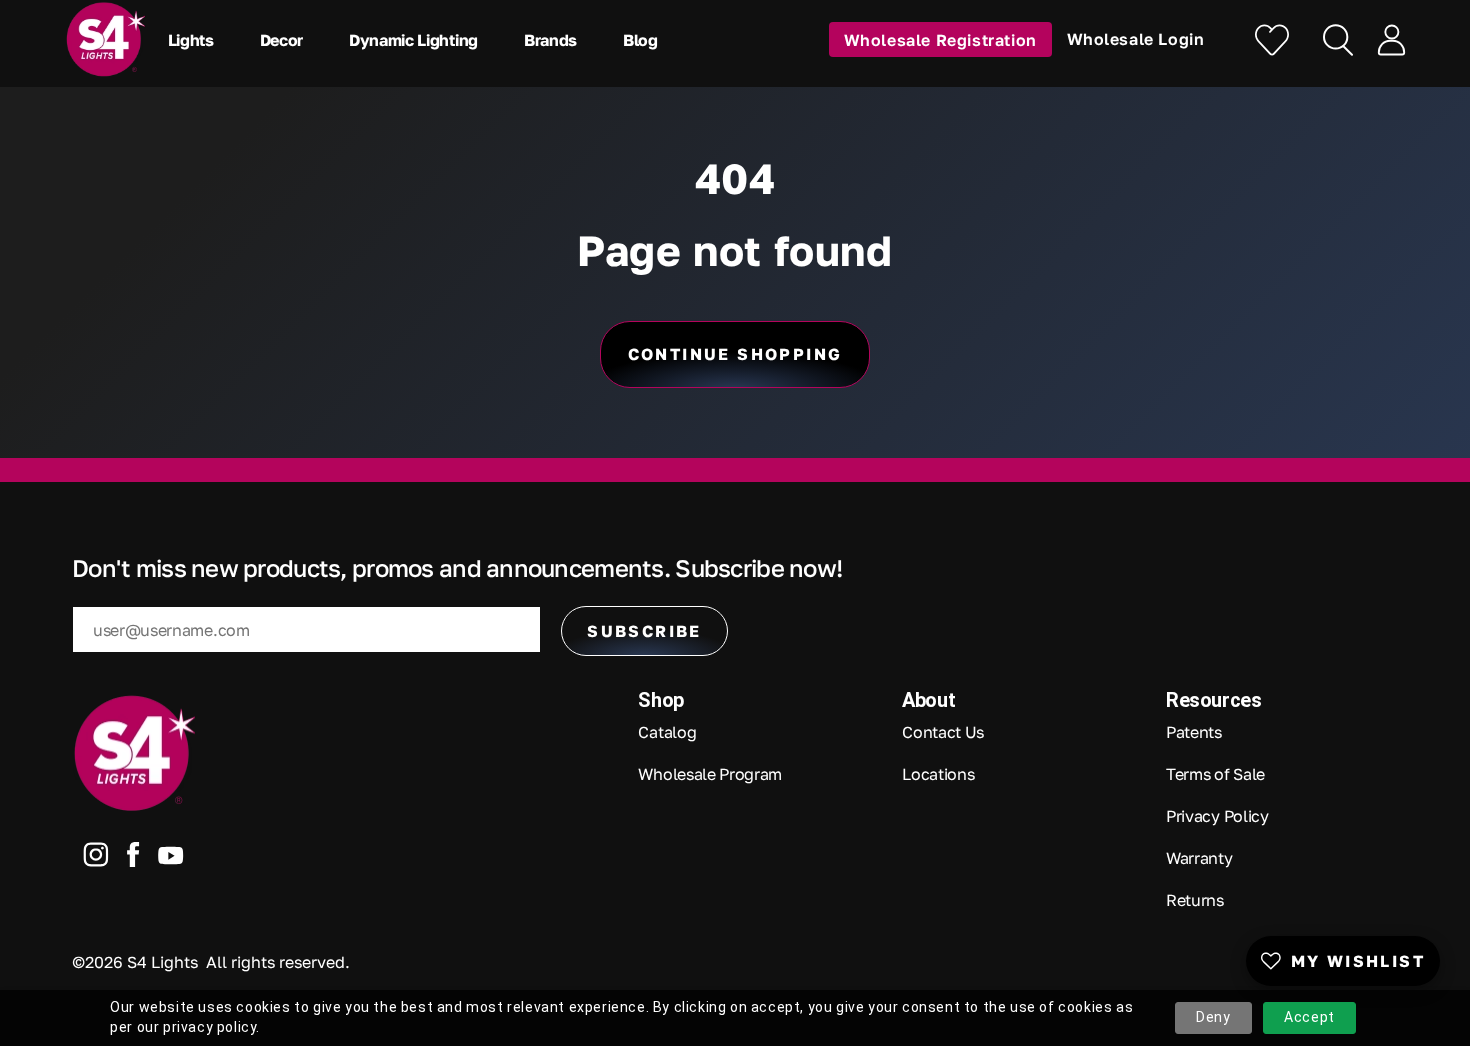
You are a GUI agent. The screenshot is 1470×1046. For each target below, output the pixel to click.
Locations (938, 774)
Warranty (1199, 858)
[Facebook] (133, 859)
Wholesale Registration (940, 39)
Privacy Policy (1217, 816)
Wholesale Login (1136, 39)
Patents (1194, 732)
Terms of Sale (1215, 774)
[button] (196, 40)
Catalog (667, 732)
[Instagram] (96, 859)
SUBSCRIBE (644, 631)
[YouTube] (171, 859)
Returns (1195, 900)
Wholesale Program (710, 774)
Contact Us (943, 732)
